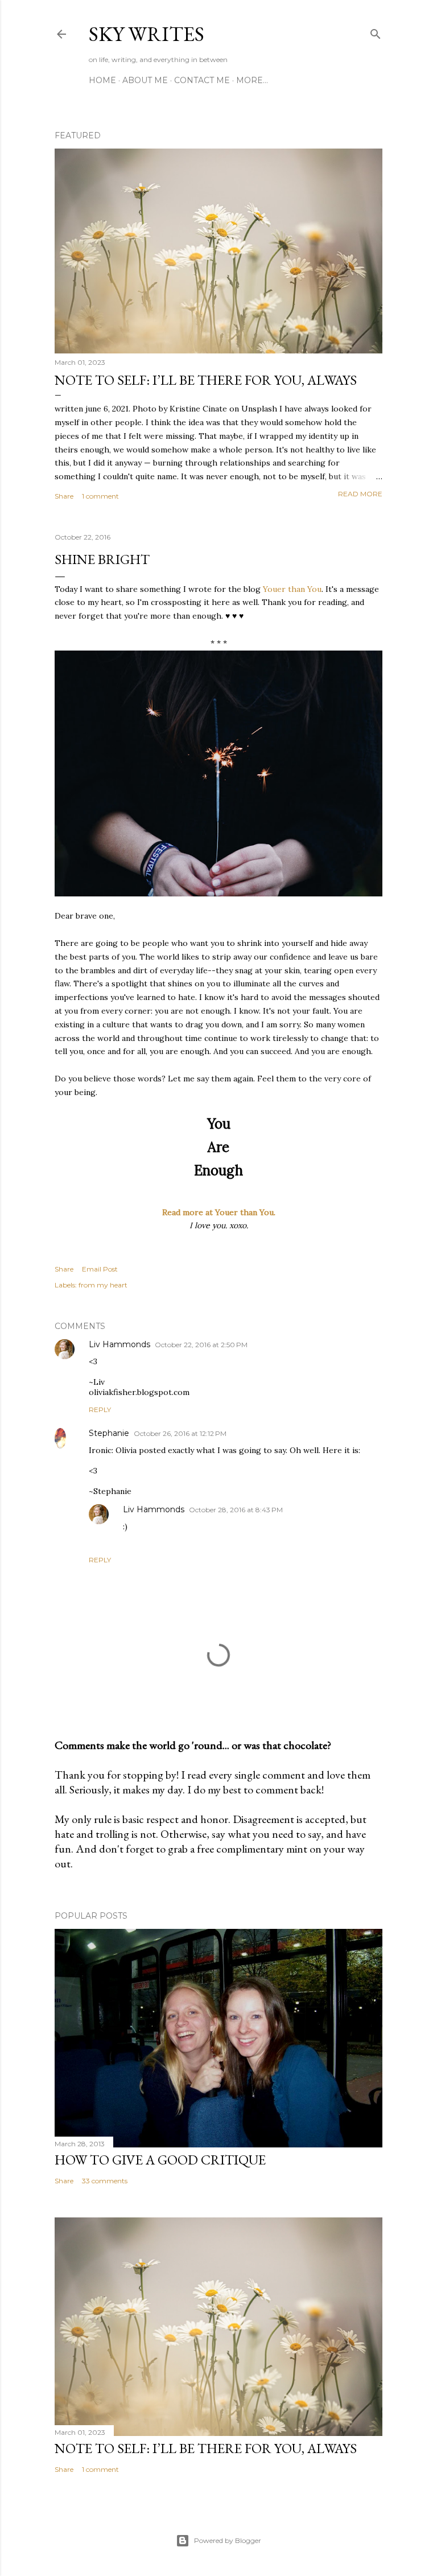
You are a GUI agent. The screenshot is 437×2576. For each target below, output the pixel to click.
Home (102, 80)
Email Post (100, 1269)
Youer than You (292, 589)
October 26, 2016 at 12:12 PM (180, 1433)
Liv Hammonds (119, 1344)
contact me (202, 80)
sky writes (147, 34)
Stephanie (109, 1433)
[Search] (376, 32)
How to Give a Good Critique (160, 2160)
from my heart (103, 1285)
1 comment (100, 496)
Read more (360, 494)
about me (145, 80)
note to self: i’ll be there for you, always (206, 380)
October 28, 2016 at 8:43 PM (236, 1510)
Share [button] (64, 496)
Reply (100, 1410)
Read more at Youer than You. (219, 1212)
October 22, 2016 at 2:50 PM (201, 1345)
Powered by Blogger (228, 2540)
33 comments (105, 2181)
